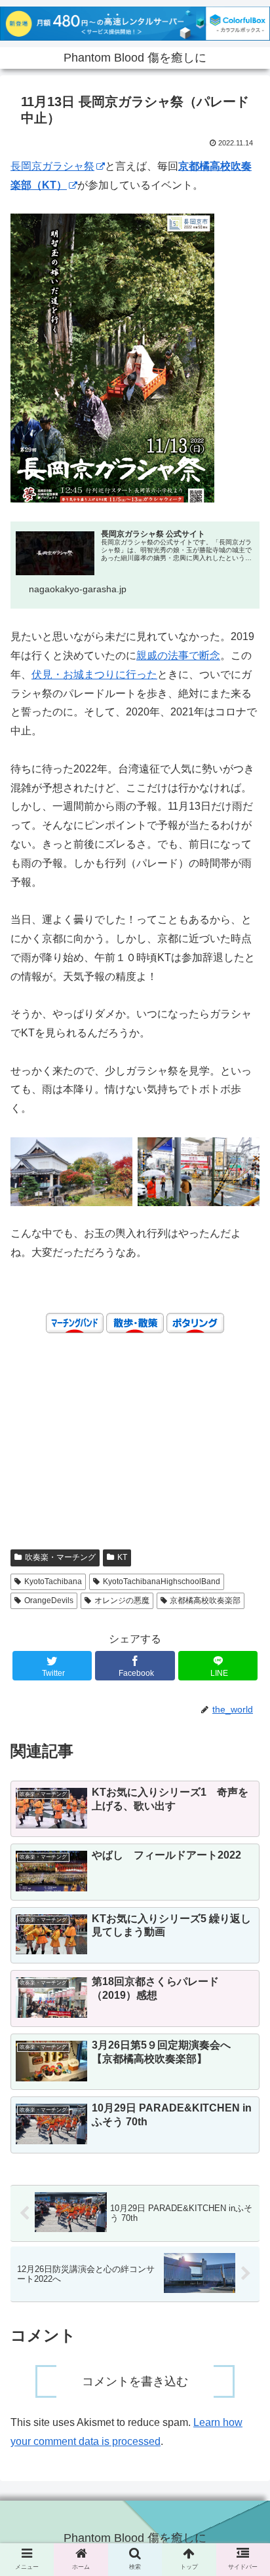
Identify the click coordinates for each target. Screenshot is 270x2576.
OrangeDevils (49, 1601)
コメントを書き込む (135, 2381)
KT (122, 1557)
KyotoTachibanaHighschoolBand (162, 1582)
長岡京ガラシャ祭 (52, 166)
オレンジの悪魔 (122, 1601)
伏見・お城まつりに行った (94, 674)
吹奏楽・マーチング (60, 1557)
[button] (243, 1653)
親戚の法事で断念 (178, 655)
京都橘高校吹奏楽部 (205, 1601)
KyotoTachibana (53, 1582)
